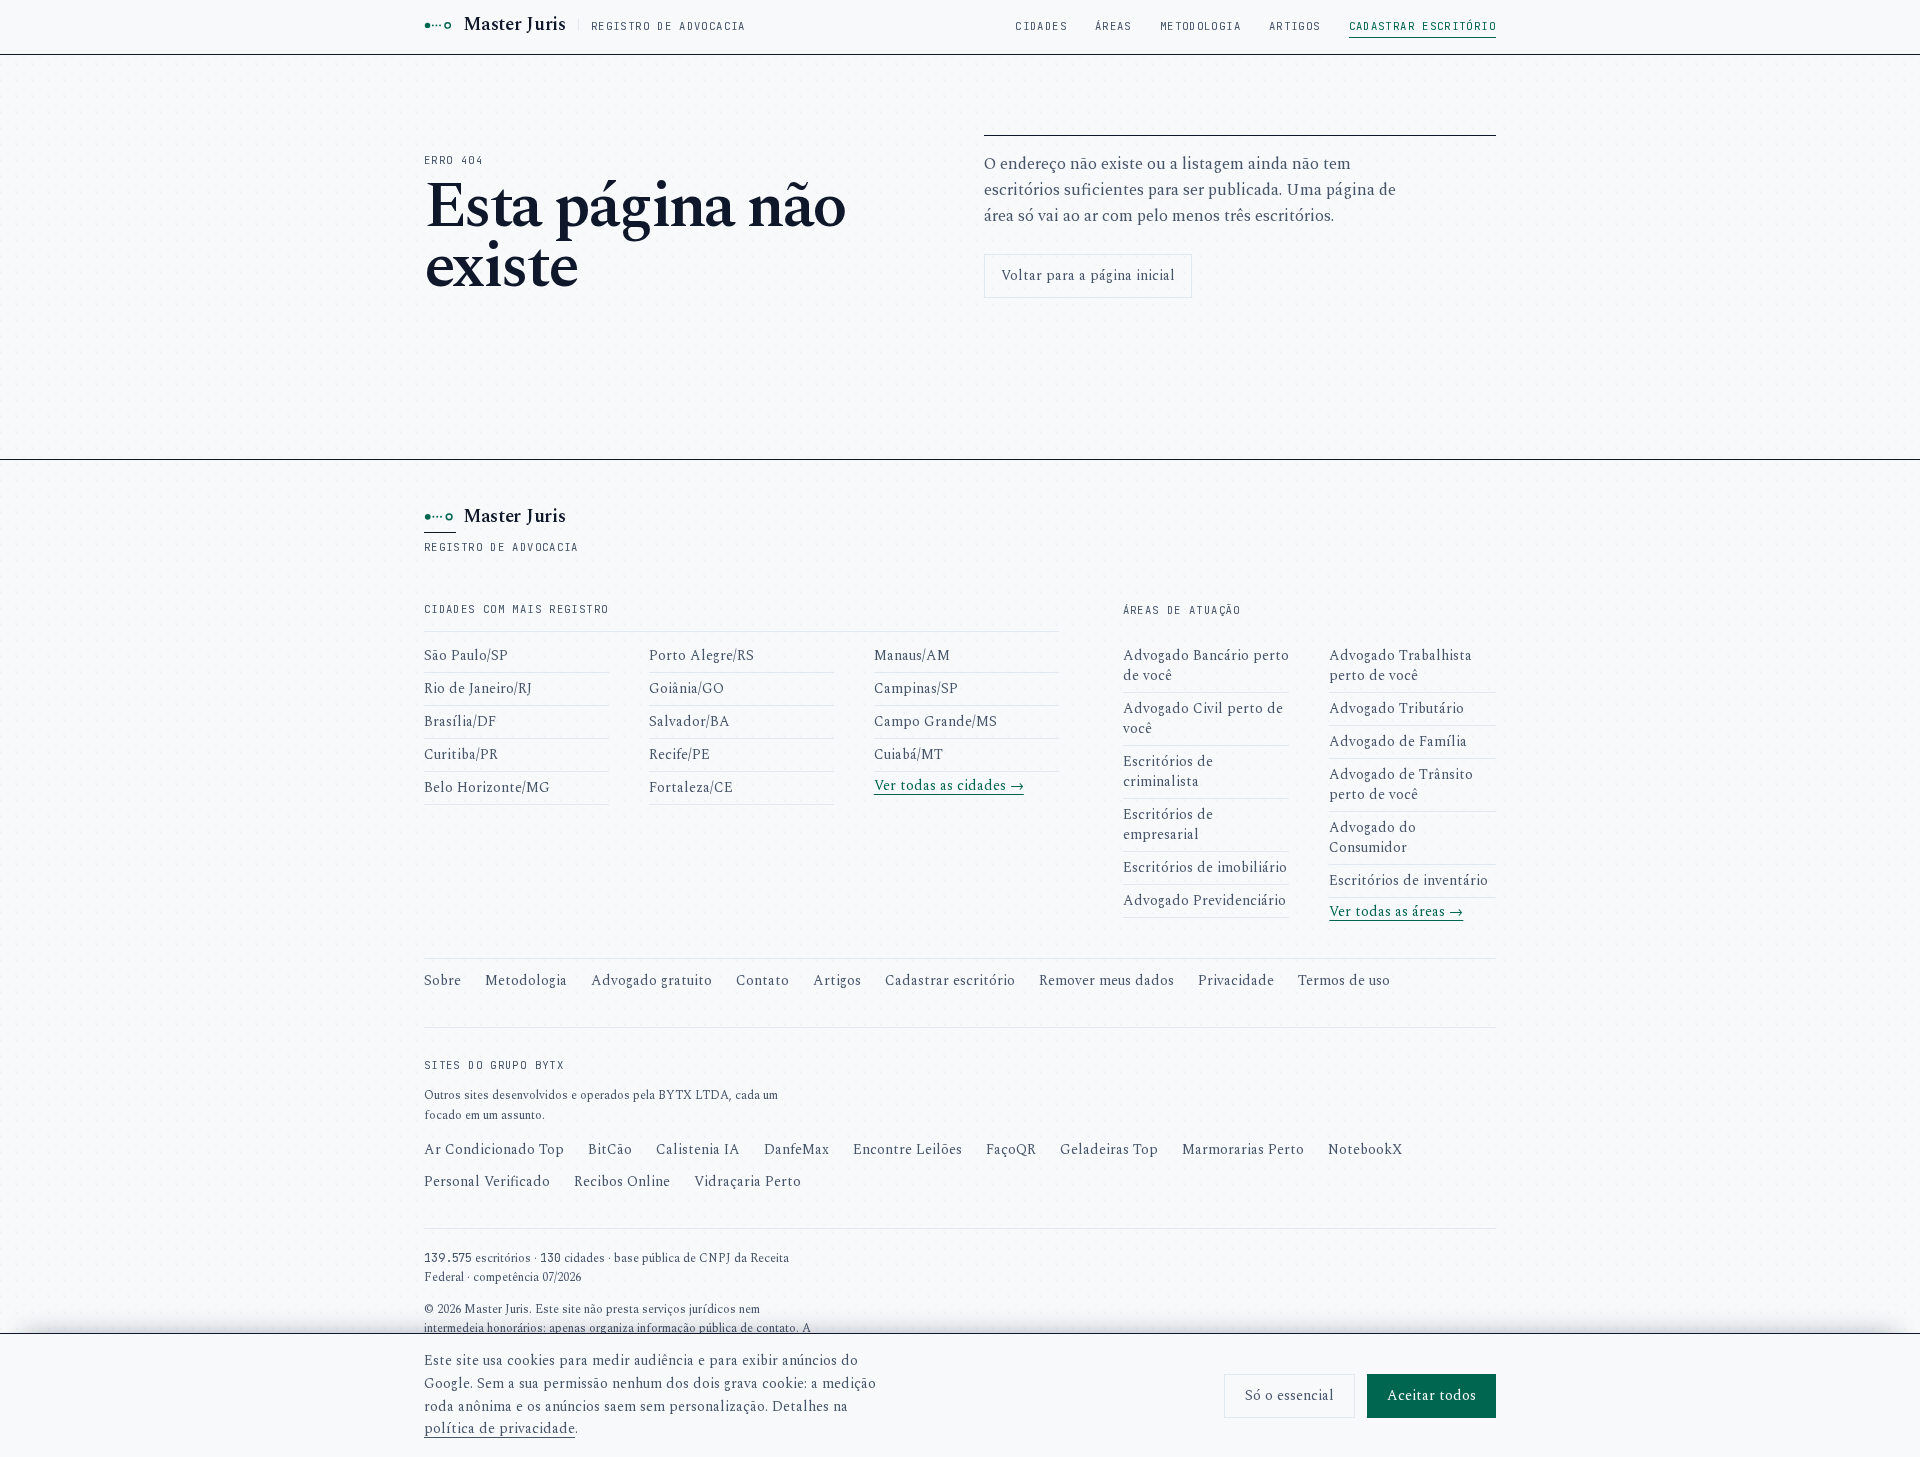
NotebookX (1365, 1149)
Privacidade (1236, 980)
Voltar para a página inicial (1088, 275)
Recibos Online (622, 1181)
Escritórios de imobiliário (1205, 867)
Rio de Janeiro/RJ (478, 688)
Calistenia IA (698, 1149)
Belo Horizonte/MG (487, 787)
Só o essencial (1289, 1395)
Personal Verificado (487, 1181)
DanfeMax (796, 1149)
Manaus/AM (912, 655)
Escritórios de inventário (1408, 880)
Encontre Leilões (907, 1149)
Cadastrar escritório (1422, 26)
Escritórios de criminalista (1168, 771)
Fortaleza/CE (691, 787)
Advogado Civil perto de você (1203, 718)
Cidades (1041, 26)
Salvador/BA (689, 721)
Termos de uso (1344, 980)
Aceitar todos (1431, 1395)
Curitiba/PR (461, 754)
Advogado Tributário (1396, 708)
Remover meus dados (1106, 980)
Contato (762, 980)
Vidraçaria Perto (747, 1181)
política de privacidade (499, 1428)
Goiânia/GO (686, 688)
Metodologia (1200, 26)
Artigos (1295, 26)
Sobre (442, 980)
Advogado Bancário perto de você (1206, 665)
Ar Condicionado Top (494, 1149)
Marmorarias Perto (1243, 1149)
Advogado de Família (1398, 741)
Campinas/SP (916, 688)
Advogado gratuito (651, 980)
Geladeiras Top (1109, 1149)
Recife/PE (679, 754)
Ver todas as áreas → (1396, 911)
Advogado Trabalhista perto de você (1400, 665)
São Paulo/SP (466, 655)
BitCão (610, 1149)
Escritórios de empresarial (1168, 824)
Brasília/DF (460, 721)
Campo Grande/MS (935, 721)
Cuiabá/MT (908, 754)
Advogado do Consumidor (1372, 837)
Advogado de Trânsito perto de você (1401, 784)
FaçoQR (1011, 1149)
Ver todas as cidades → (949, 785)
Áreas (1113, 26)
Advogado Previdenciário (1204, 900)
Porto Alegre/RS (701, 655)
